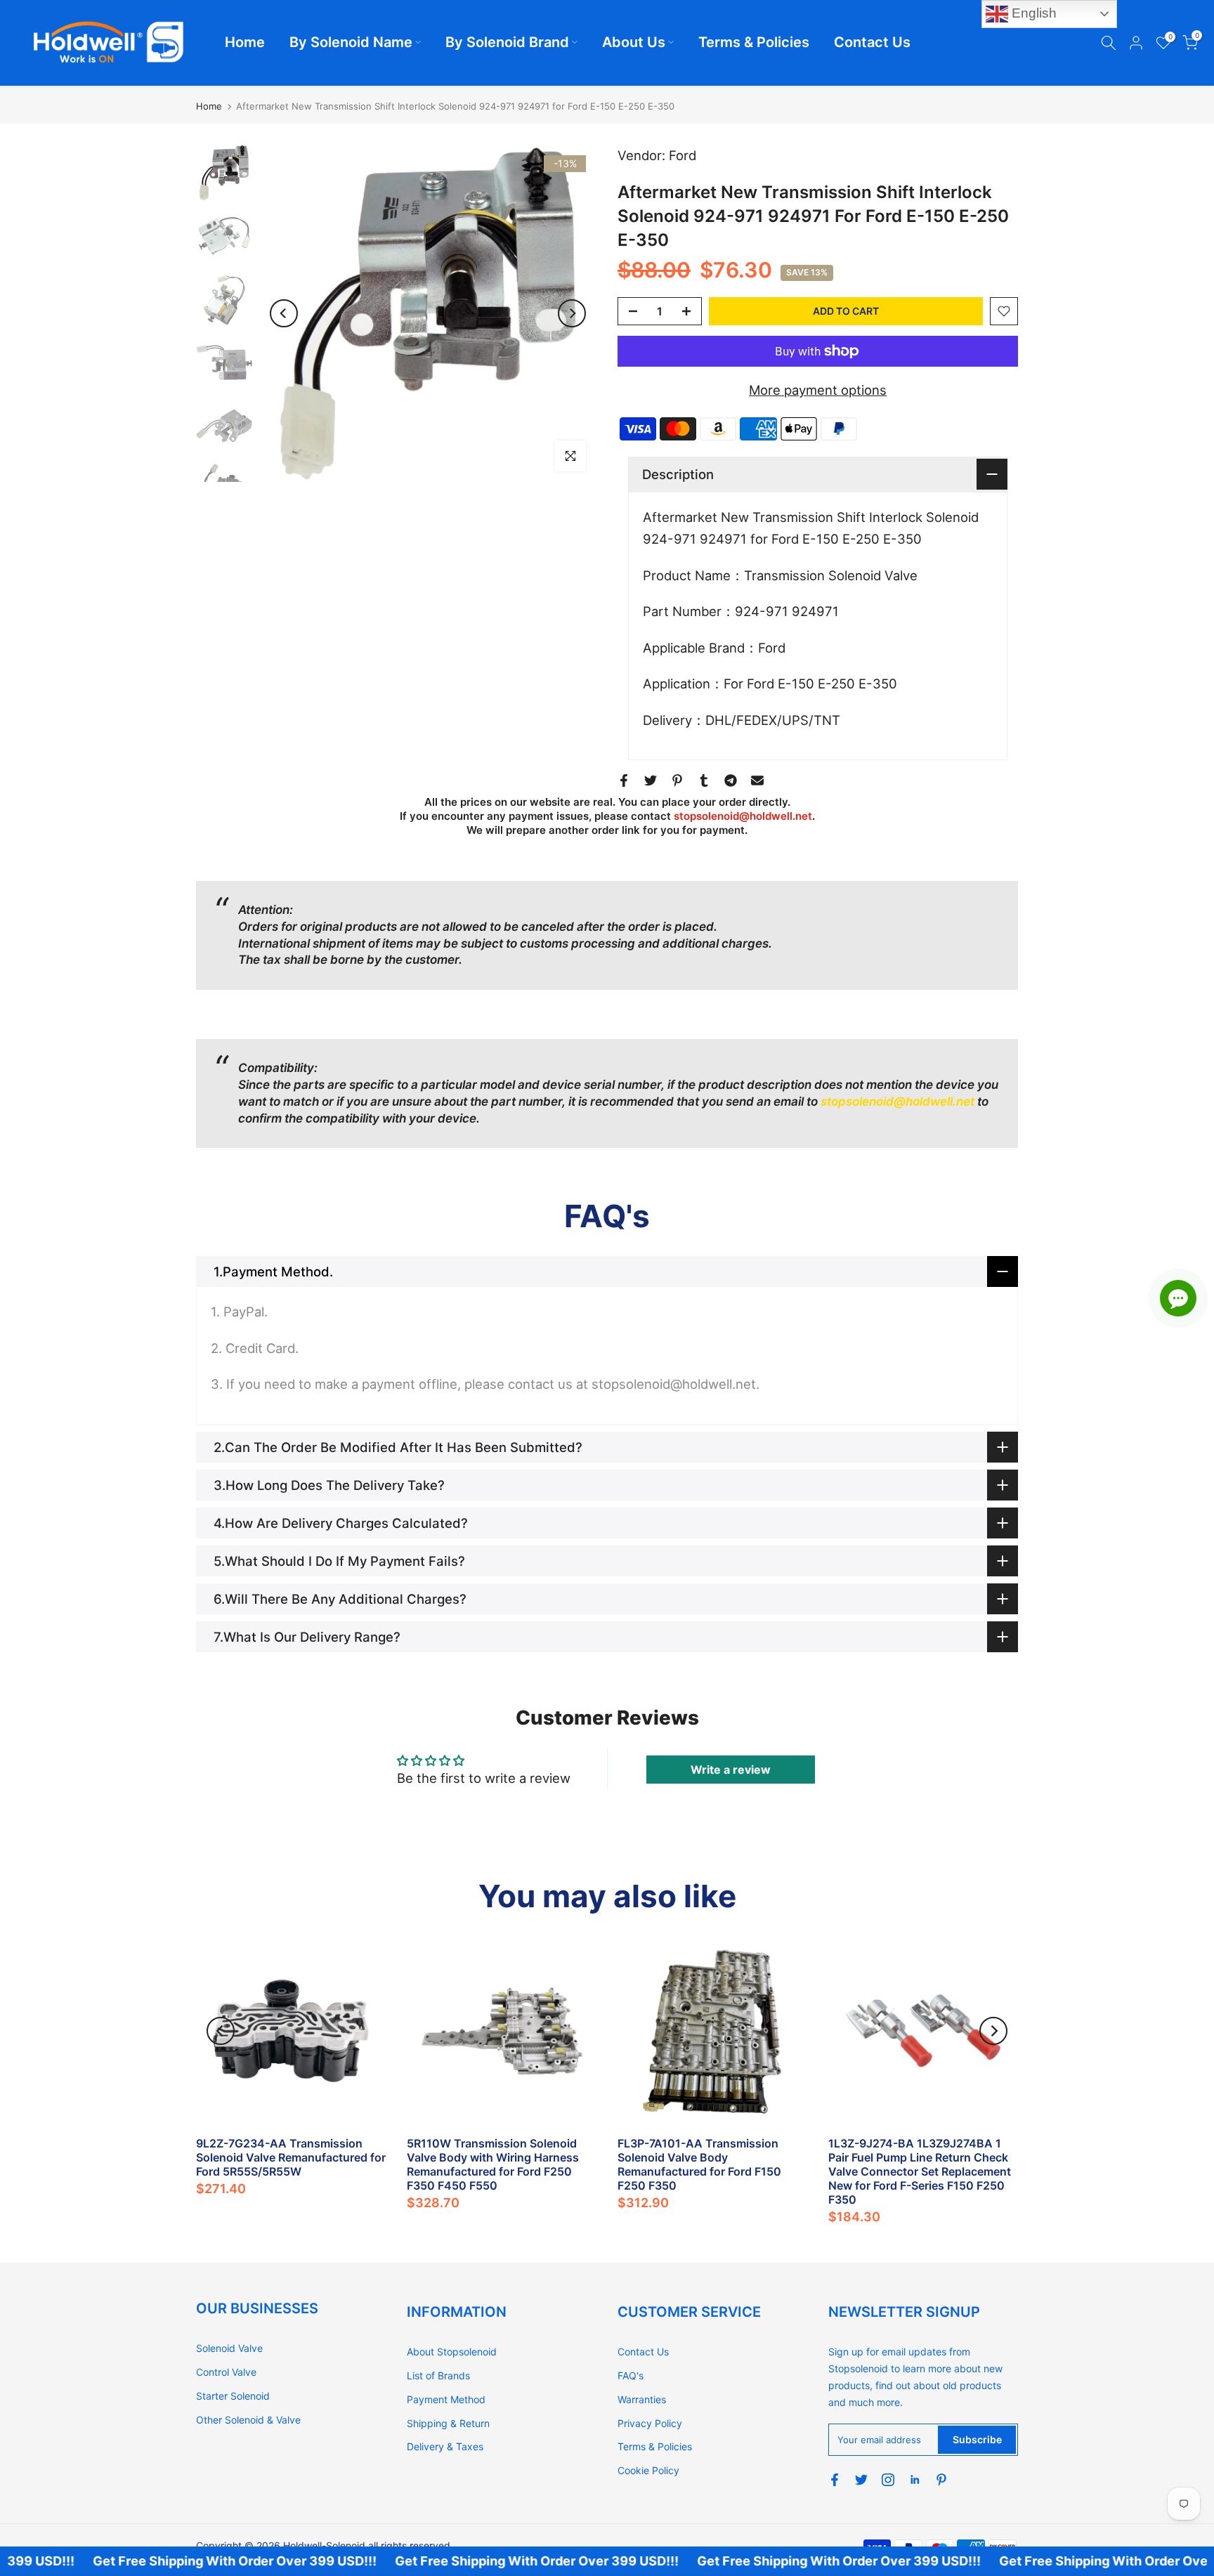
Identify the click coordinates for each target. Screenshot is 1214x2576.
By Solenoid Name (351, 42)
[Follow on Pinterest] (941, 2480)
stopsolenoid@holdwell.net (743, 816)
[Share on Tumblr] (704, 780)
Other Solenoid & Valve (248, 2420)
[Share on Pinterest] (677, 780)
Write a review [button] (731, 1770)
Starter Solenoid (233, 2396)
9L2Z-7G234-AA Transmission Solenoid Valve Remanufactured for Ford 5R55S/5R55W (291, 2157)
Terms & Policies (754, 42)
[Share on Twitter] (651, 780)
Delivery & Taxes (445, 2446)
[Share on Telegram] (731, 780)
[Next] (572, 313)
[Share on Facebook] (624, 780)
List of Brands (438, 2375)
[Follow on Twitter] (861, 2480)
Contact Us (872, 42)
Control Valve (226, 2372)
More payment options (818, 390)
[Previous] (284, 313)
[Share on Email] (757, 780)
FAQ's (631, 2375)
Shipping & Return (448, 2423)
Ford (683, 155)
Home (245, 42)
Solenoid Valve (229, 2348)
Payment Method (446, 2399)
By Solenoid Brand (507, 42)
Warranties (642, 2399)
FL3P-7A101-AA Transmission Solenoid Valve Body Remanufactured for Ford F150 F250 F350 (699, 2164)
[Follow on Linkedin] (915, 2480)
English (1032, 13)
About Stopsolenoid (452, 2352)
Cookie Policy (648, 2470)
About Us (634, 42)
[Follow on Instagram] (888, 2480)
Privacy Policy (650, 2423)
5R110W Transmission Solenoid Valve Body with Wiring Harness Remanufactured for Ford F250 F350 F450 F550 (493, 2164)
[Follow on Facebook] (835, 2480)
